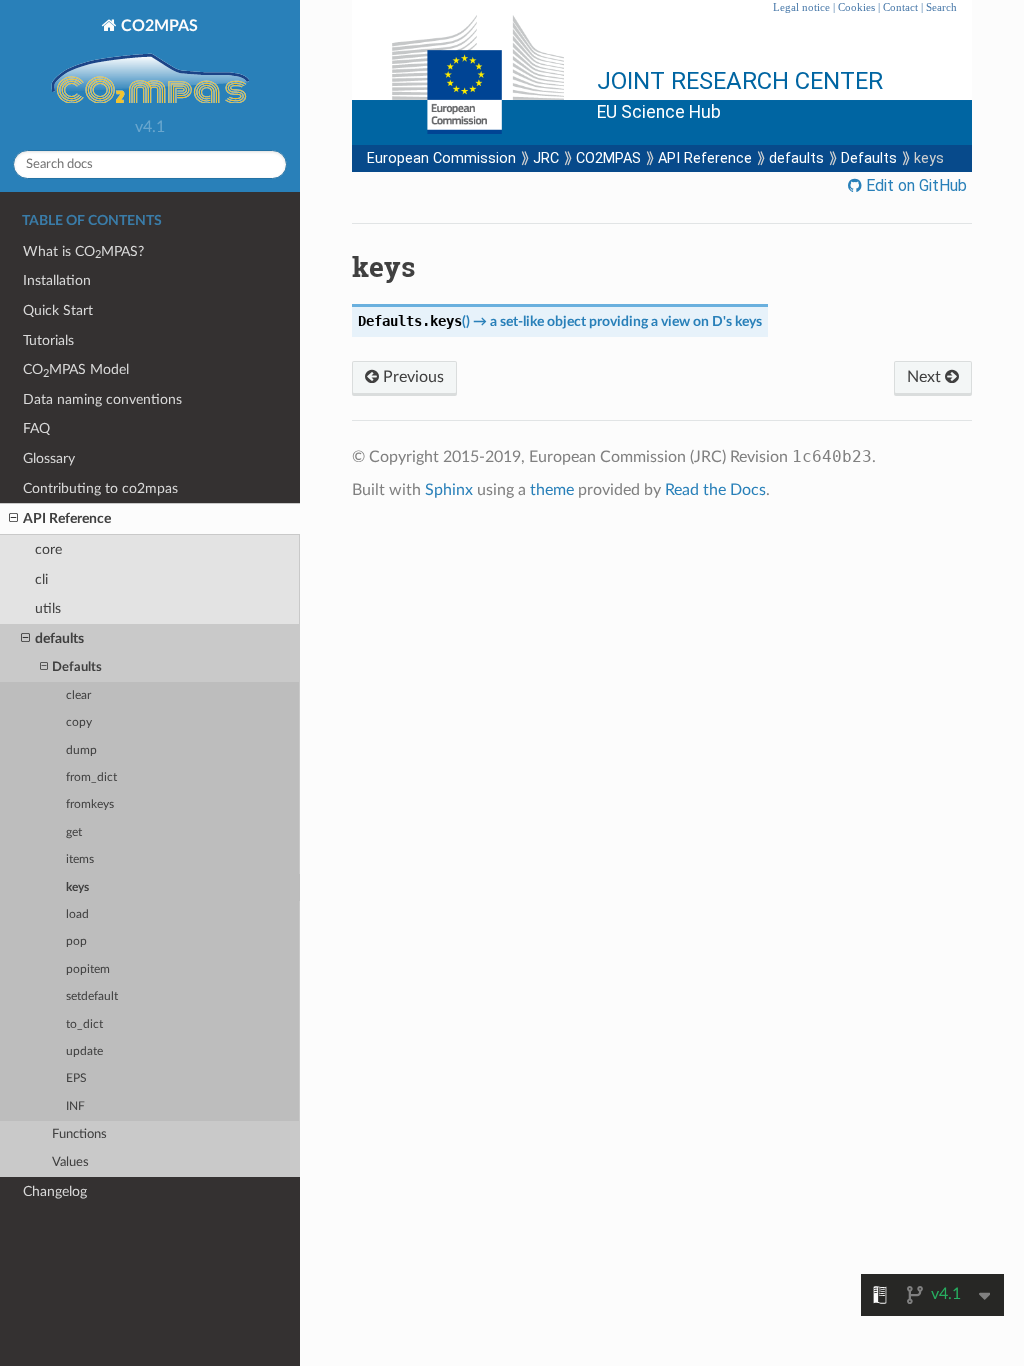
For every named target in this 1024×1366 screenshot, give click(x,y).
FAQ (36, 428)
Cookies (856, 7)
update (84, 1051)
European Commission (441, 158)
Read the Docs (715, 490)
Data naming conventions (102, 399)
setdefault (92, 996)
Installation (57, 280)
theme (552, 490)
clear (78, 695)
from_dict (91, 777)
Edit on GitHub (914, 185)
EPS (76, 1078)
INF (75, 1106)
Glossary (49, 458)
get (74, 832)
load (77, 914)
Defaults (77, 667)
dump (81, 750)
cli (41, 579)
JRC (546, 158)
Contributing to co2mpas (100, 488)
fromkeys (90, 804)
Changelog (55, 1191)
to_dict (84, 1024)
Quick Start (58, 310)
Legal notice (801, 7)
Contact (900, 7)
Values (70, 1162)
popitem (88, 969)
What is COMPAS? (83, 252)
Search (941, 7)
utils (48, 608)
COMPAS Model (76, 370)
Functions (79, 1134)
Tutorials (48, 340)
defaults (59, 638)
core (48, 549)
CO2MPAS (157, 26)
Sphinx (449, 490)
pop (76, 941)
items (80, 859)
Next (926, 377)
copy (79, 722)
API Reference (67, 518)
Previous (411, 377)
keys (77, 887)
